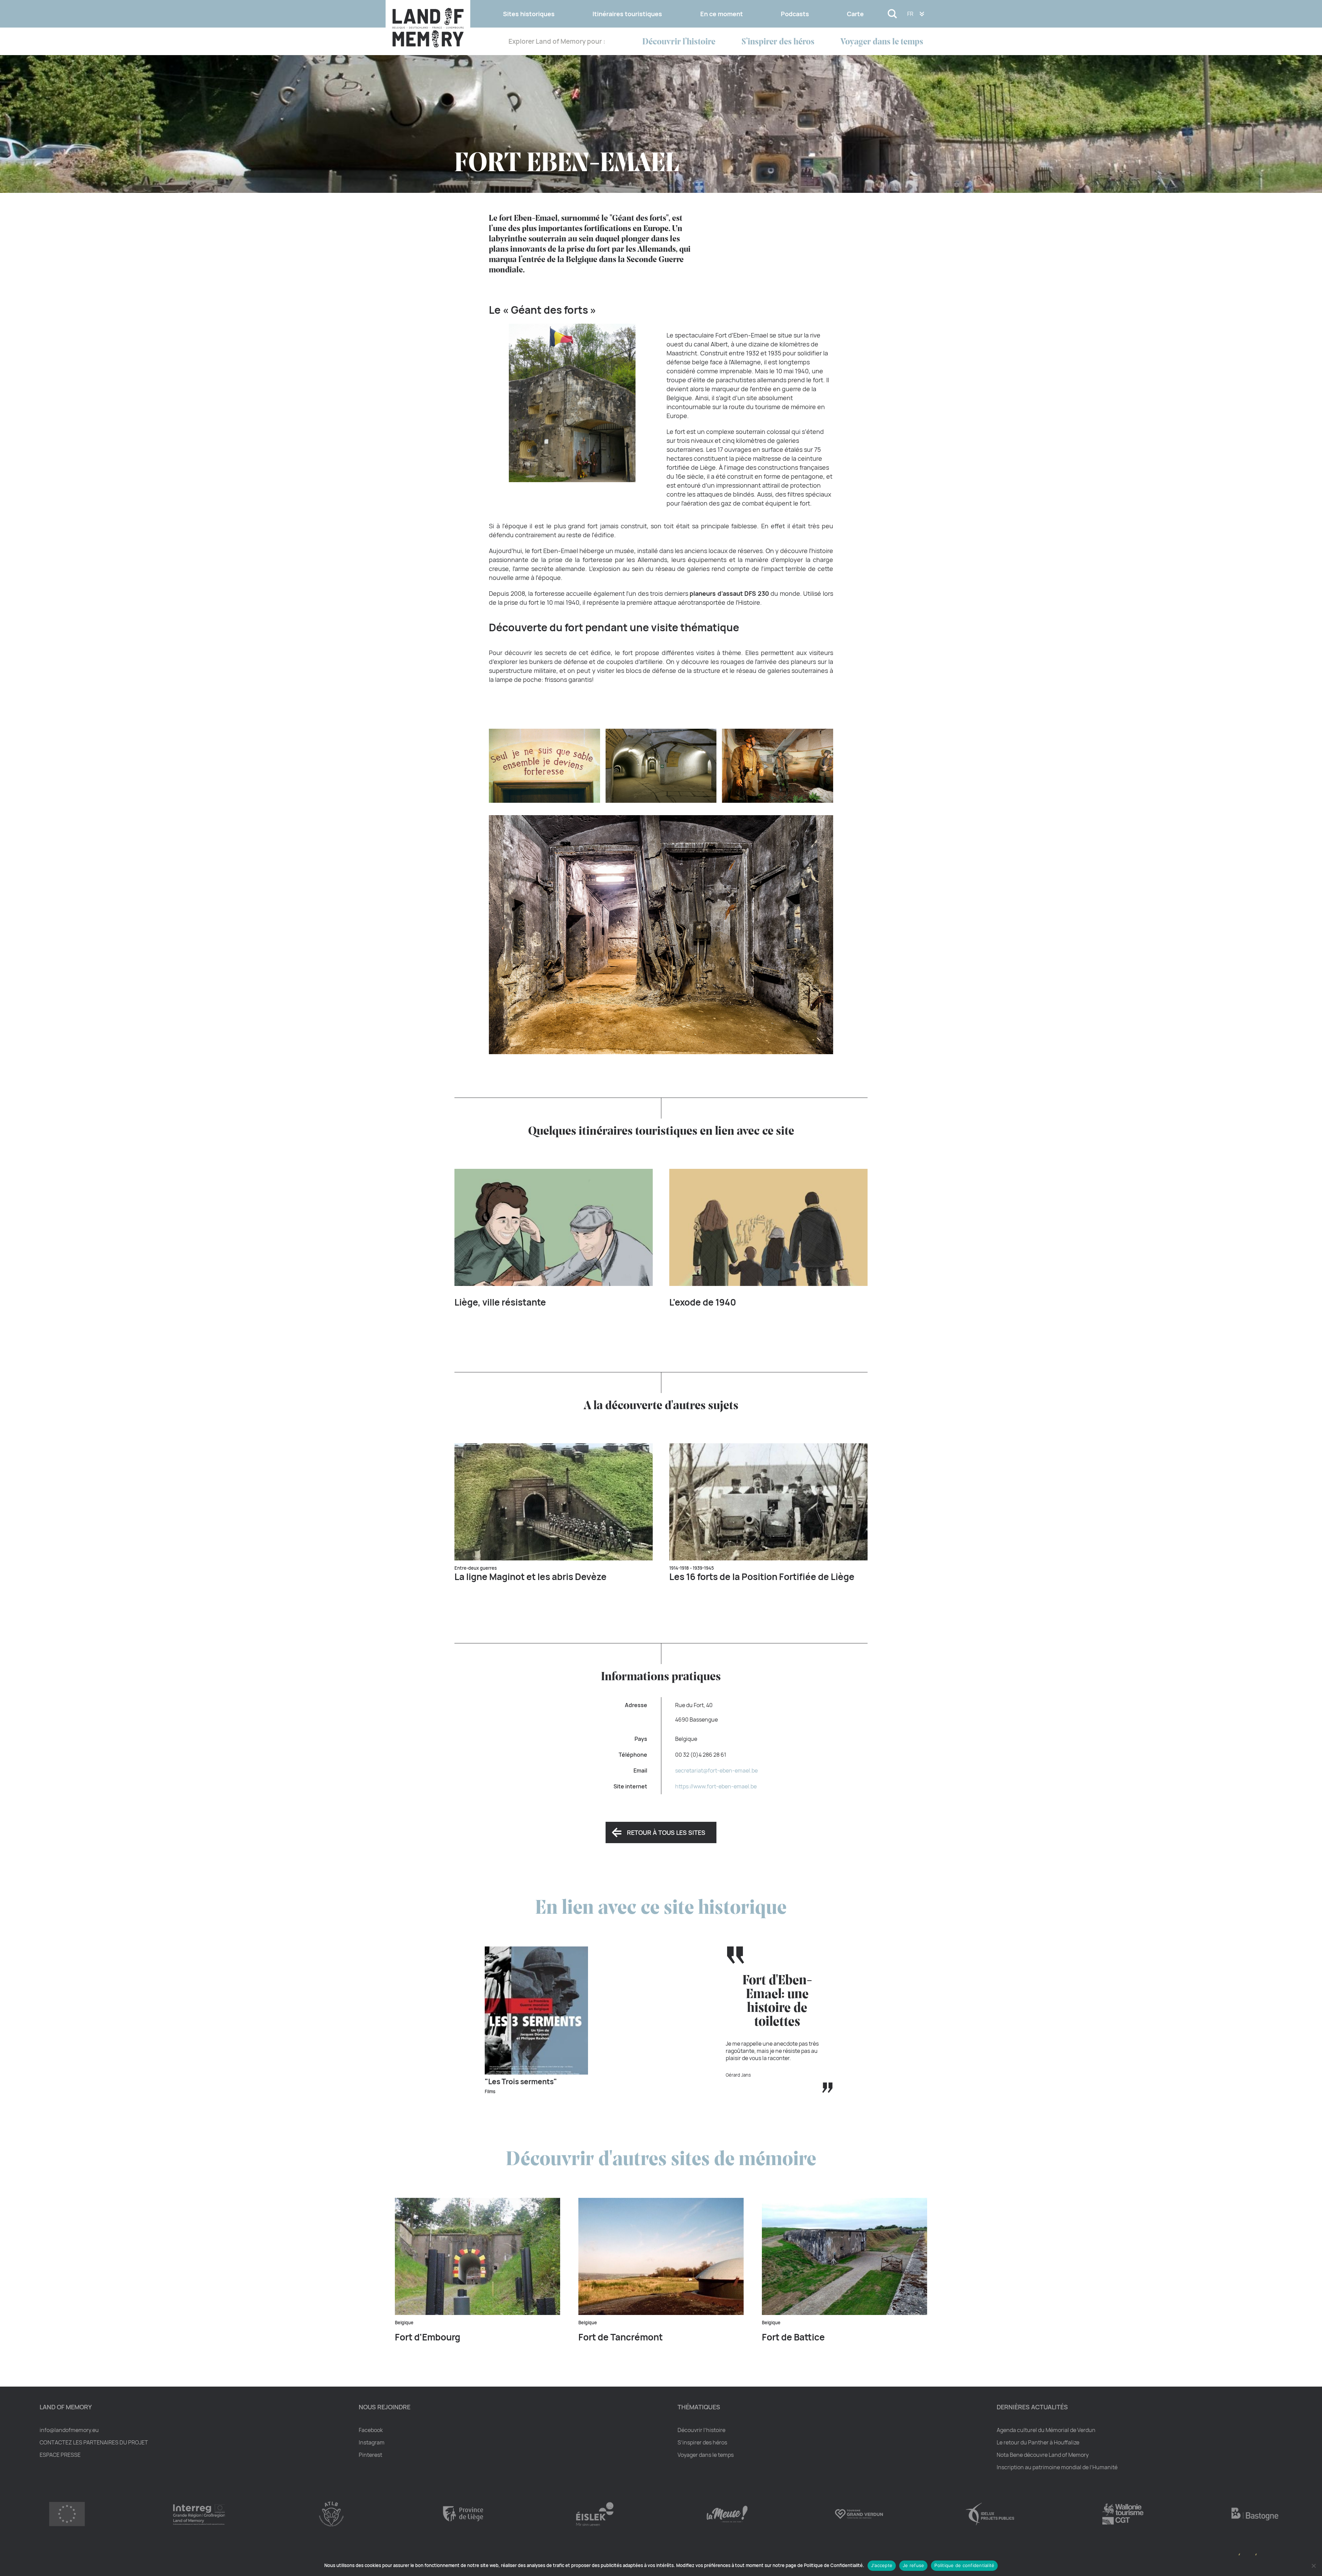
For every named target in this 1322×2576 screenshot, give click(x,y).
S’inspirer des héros (778, 42)
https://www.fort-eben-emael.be (716, 1786)
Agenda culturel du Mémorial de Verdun (1046, 2430)
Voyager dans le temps (882, 42)
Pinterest (370, 2455)
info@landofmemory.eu (69, 2430)
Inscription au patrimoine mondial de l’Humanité (1057, 2467)
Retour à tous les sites (666, 1832)
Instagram (372, 2442)
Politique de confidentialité (964, 2565)
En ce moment (722, 14)
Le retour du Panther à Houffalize (1038, 2442)
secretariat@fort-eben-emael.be (716, 1770)
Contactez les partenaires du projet (94, 2442)
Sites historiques (529, 14)
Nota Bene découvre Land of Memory (1043, 2455)
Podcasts (795, 14)
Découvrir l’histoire (679, 42)
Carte (855, 14)
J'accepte (882, 2565)
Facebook (371, 2430)
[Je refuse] (1313, 2566)
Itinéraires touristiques (627, 14)
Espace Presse (60, 2455)
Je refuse (913, 2565)
